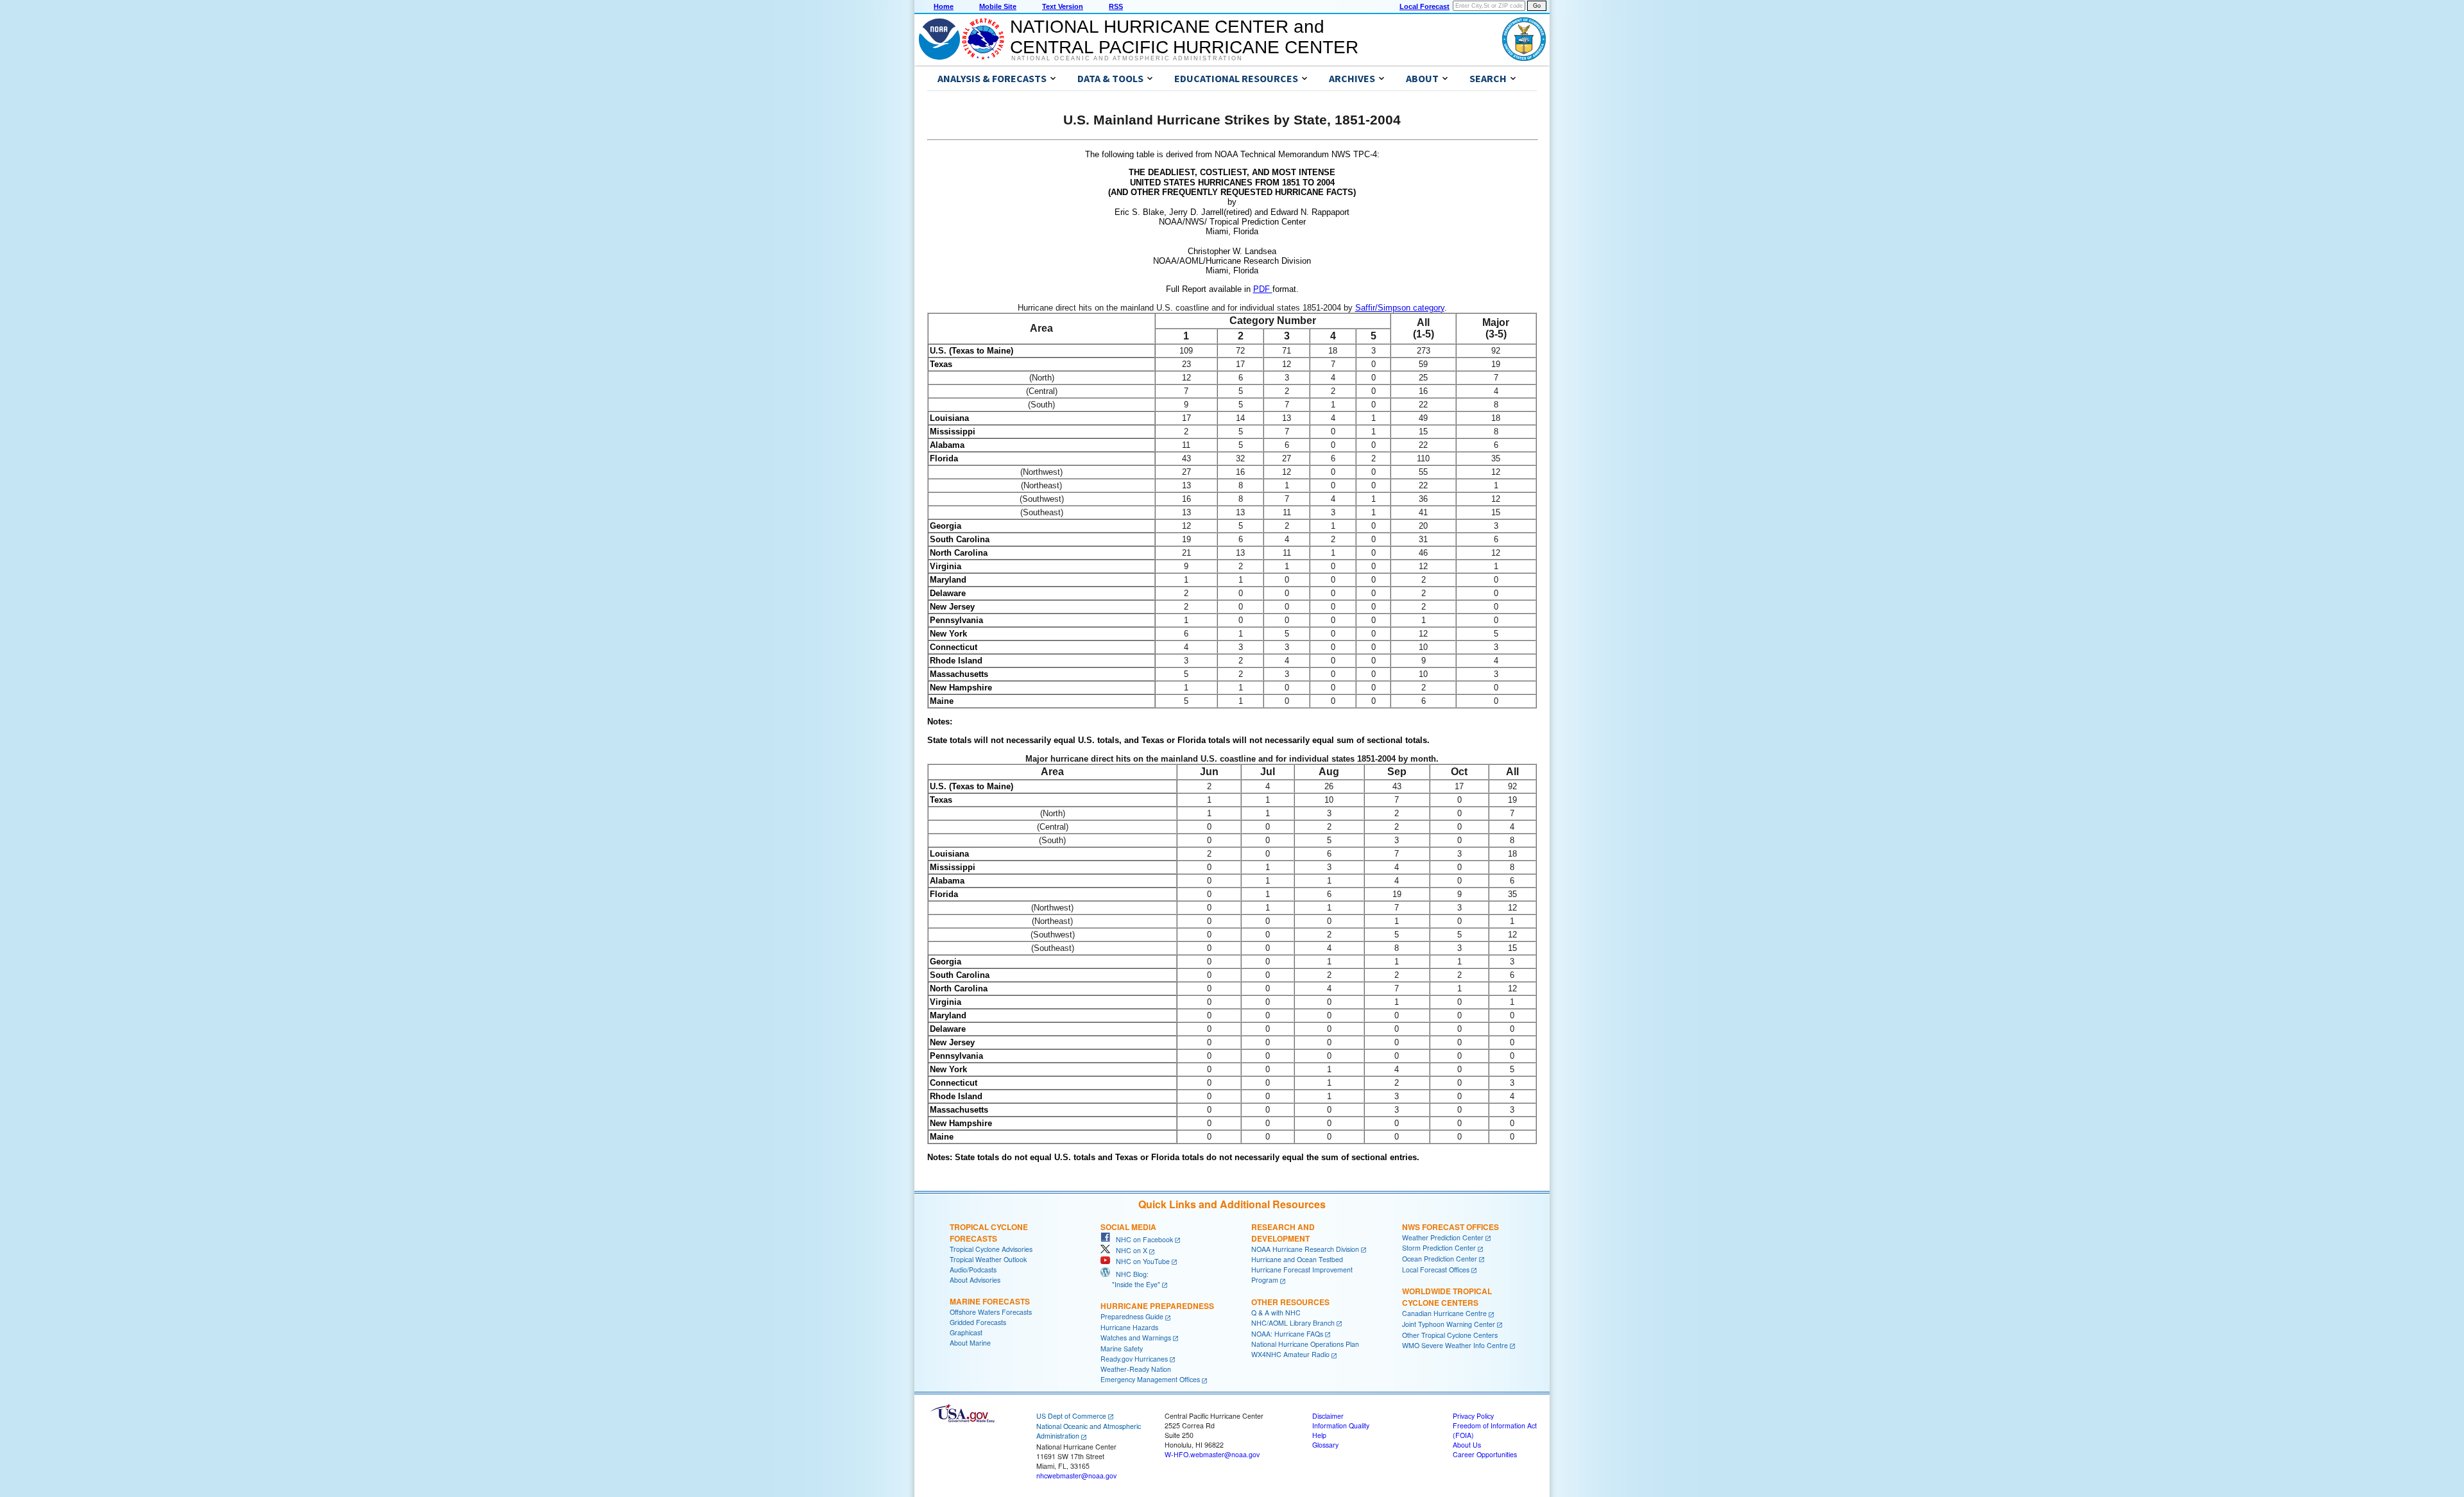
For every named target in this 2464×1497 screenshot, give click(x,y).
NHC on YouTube (1140, 1261)
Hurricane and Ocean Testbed (1297, 1259)
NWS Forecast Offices (1450, 1227)
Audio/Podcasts (973, 1270)
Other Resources (1290, 1302)
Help (1319, 1435)
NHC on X (1129, 1250)
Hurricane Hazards (1129, 1327)
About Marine (970, 1343)
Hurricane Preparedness (1157, 1306)
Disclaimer (1328, 1416)
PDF (1263, 289)
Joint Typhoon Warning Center (1449, 1324)
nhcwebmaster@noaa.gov (1076, 1476)
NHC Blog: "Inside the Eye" (1130, 1279)
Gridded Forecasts (978, 1322)
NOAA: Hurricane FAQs (1287, 1334)
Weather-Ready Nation (1136, 1369)
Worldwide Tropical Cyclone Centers (1447, 1297)
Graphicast (966, 1332)
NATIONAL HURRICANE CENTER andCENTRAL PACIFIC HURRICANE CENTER (1184, 37)
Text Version (1063, 6)
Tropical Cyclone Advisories (991, 1249)
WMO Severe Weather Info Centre (1455, 1345)
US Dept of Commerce (1071, 1416)
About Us (1467, 1445)
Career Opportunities (1485, 1454)
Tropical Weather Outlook (988, 1259)
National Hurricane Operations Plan (1305, 1344)
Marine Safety (1122, 1348)
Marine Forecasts (990, 1301)
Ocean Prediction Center (1440, 1259)
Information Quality (1341, 1425)
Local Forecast (1425, 6)
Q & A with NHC (1276, 1313)
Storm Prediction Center (1439, 1248)
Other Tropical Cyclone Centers (1450, 1335)
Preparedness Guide (1132, 1316)
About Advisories (975, 1280)
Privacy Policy (1473, 1416)
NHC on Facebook (1142, 1239)
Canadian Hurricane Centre (1444, 1313)
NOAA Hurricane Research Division (1305, 1249)
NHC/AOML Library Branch (1293, 1323)
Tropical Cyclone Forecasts (989, 1233)
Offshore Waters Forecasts (991, 1312)
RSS (1116, 6)
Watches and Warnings (1136, 1338)
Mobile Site (998, 6)
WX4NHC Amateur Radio (1290, 1354)
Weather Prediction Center (1443, 1237)
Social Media (1128, 1227)
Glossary (1325, 1445)
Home (944, 6)
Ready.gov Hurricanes (1134, 1359)
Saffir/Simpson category (1400, 308)
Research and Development (1283, 1233)
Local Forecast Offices (1436, 1270)
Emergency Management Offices (1150, 1379)
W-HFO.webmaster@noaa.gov (1212, 1454)
